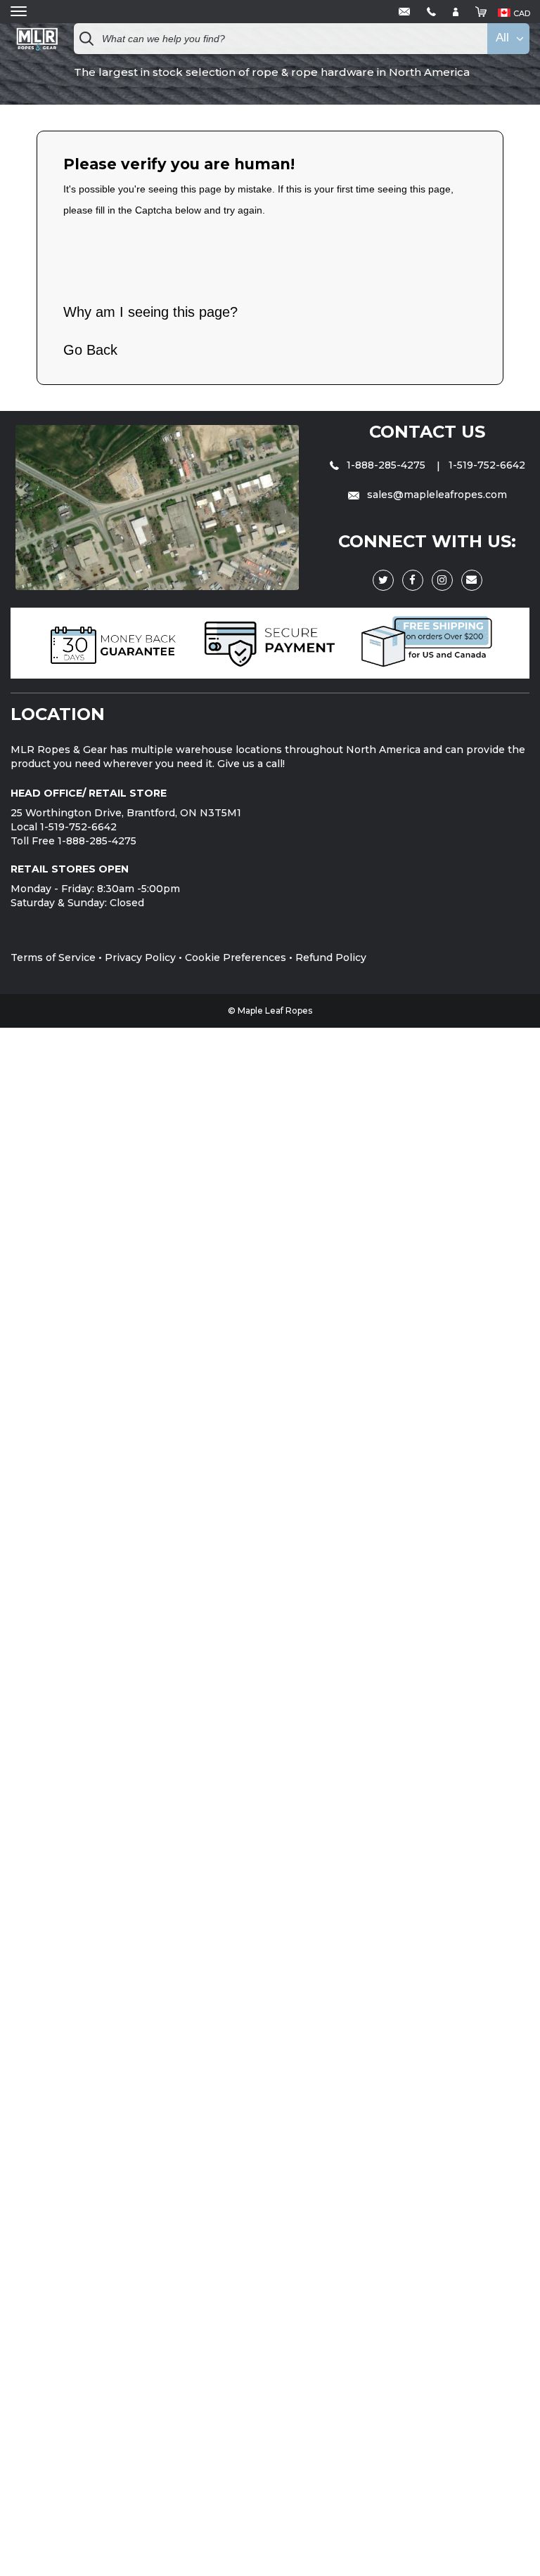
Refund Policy (331, 957)
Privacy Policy (140, 957)
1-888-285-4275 (386, 465)
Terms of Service (53, 957)
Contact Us (427, 432)
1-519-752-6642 (487, 465)
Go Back (90, 350)
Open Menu (19, 12)
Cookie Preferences (236, 957)
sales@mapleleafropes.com (436, 495)
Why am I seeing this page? (150, 312)
